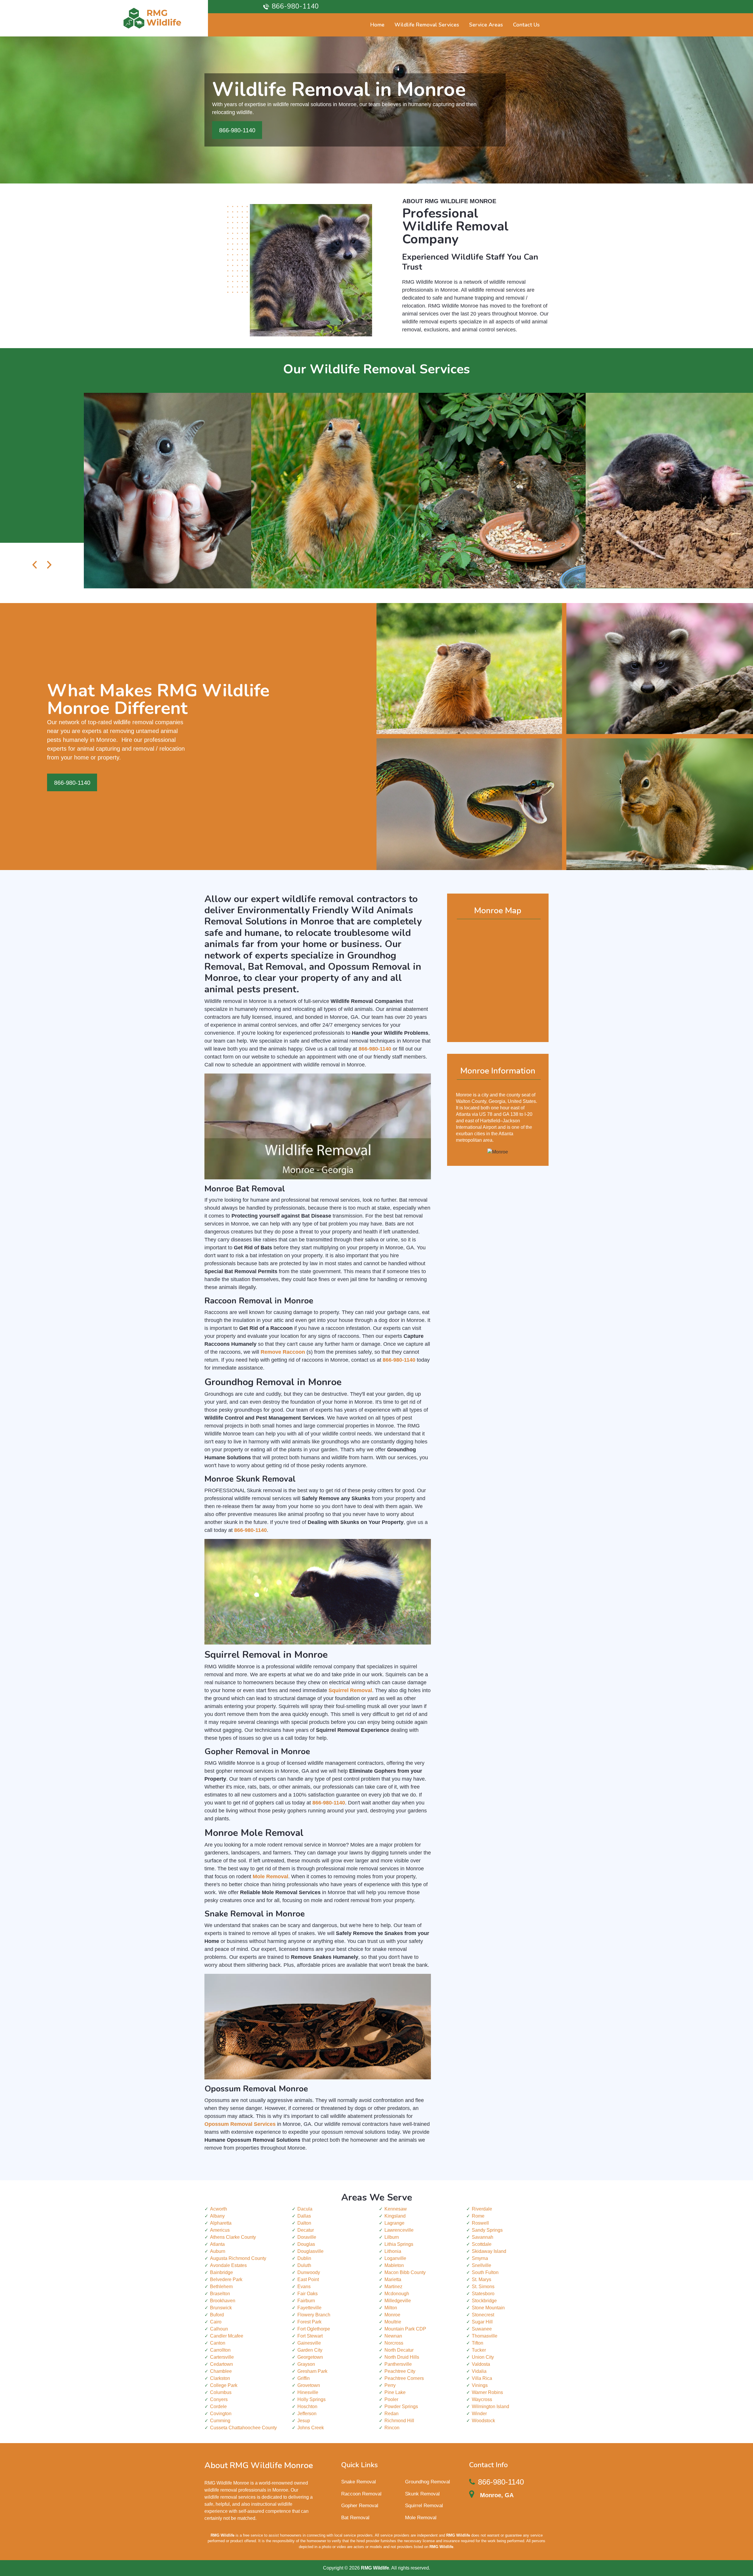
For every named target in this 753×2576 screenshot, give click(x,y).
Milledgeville (398, 2301)
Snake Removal (359, 2482)
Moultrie (393, 2322)
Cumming (220, 2421)
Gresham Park (312, 2371)
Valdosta (481, 2364)
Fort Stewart (310, 2336)
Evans (304, 2287)
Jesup (304, 2421)
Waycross (482, 2399)
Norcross (394, 2343)
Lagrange (394, 2223)
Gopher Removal (360, 2506)
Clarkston (220, 2378)
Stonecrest (483, 2315)
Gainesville (309, 2343)
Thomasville (485, 2336)
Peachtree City (400, 2371)
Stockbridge (484, 2301)
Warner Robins (487, 2392)
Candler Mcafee (227, 2336)
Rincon (392, 2428)
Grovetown (309, 2385)
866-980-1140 (295, 6)
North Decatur (399, 2350)
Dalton (304, 2223)
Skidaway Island (489, 2251)
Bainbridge (221, 2272)
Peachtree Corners (404, 2378)
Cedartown (221, 2364)
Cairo (216, 2322)
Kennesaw (396, 2209)
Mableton (394, 2265)
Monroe (392, 2315)
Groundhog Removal (428, 2482)
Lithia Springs (399, 2244)
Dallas (304, 2216)
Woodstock (483, 2421)
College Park (224, 2385)
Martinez (393, 2287)
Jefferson (307, 2414)
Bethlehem (221, 2287)
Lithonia (393, 2251)
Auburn (218, 2251)
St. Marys (482, 2279)
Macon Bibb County (405, 2272)
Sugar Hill (482, 2322)
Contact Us (526, 25)
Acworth (219, 2209)
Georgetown (310, 2357)
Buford (217, 2315)
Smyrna (480, 2258)
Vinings (480, 2385)
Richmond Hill (399, 2421)
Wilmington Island (490, 2406)
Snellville (482, 2265)
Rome (478, 2216)
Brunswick (221, 2308)
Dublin (304, 2258)
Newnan (393, 2336)
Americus (220, 2230)
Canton (218, 2343)
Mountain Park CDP (405, 2329)
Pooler (391, 2399)
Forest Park (309, 2322)
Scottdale (482, 2244)
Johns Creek (311, 2428)
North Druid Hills (402, 2357)
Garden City (310, 2350)
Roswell (480, 2223)
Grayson (306, 2364)
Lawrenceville (399, 2230)
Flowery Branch (314, 2315)
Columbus (221, 2392)
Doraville (307, 2237)
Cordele (218, 2406)
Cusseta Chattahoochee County (243, 2428)
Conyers (219, 2399)
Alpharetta (221, 2223)
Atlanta (217, 2244)
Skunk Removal (422, 2494)
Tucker (479, 2350)
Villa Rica (482, 2378)
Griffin (304, 2378)
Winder (479, 2414)
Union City (483, 2357)
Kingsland (395, 2216)
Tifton (478, 2343)
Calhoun (219, 2329)
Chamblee (221, 2371)
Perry (390, 2385)
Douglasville (310, 2251)
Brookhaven (223, 2301)
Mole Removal (421, 2518)
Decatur (306, 2230)
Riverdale (482, 2209)
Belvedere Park (226, 2279)
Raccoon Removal (361, 2494)
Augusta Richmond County (238, 2258)
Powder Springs (401, 2406)
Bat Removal (355, 2518)
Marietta (393, 2279)
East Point (308, 2279)
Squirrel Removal (424, 2506)
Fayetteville (309, 2308)
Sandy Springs (487, 2230)
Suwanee (482, 2329)
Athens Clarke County (233, 2237)
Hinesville (308, 2392)
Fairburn (306, 2301)
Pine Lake (395, 2392)
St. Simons (483, 2287)
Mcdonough (397, 2294)
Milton (391, 2308)
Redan (392, 2414)
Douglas (306, 2244)
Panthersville (398, 2364)
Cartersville (222, 2357)
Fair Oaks (308, 2294)
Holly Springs (311, 2399)
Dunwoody (309, 2272)
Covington (221, 2414)
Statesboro (483, 2294)
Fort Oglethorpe (314, 2329)
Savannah (483, 2237)
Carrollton (220, 2350)
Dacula (305, 2209)
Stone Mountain (488, 2308)
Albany (217, 2216)
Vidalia (479, 2371)
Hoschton (307, 2406)
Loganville (395, 2258)
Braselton (220, 2294)
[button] (35, 566)
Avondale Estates (228, 2265)
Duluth (304, 2265)
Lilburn (392, 2237)
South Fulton (485, 2272)
